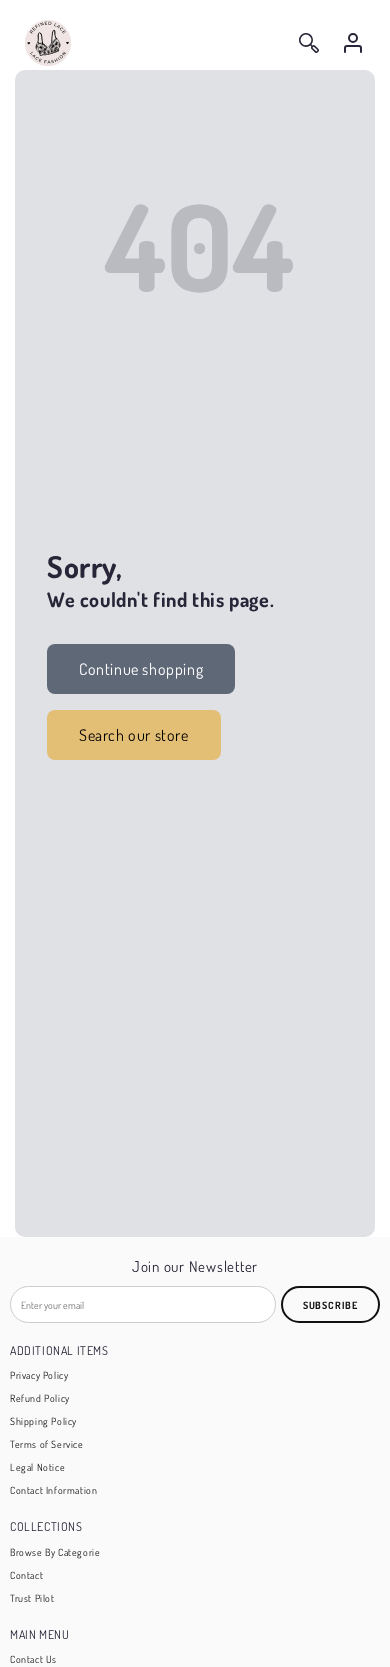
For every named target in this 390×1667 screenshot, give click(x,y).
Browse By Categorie (55, 1552)
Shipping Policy (43, 1421)
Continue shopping (141, 669)
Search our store (134, 735)
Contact (26, 1575)
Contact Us (33, 1659)
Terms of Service (47, 1444)
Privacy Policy (39, 1375)
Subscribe (330, 1305)
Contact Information (53, 1490)
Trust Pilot (32, 1598)
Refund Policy (40, 1398)
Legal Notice (37, 1467)
